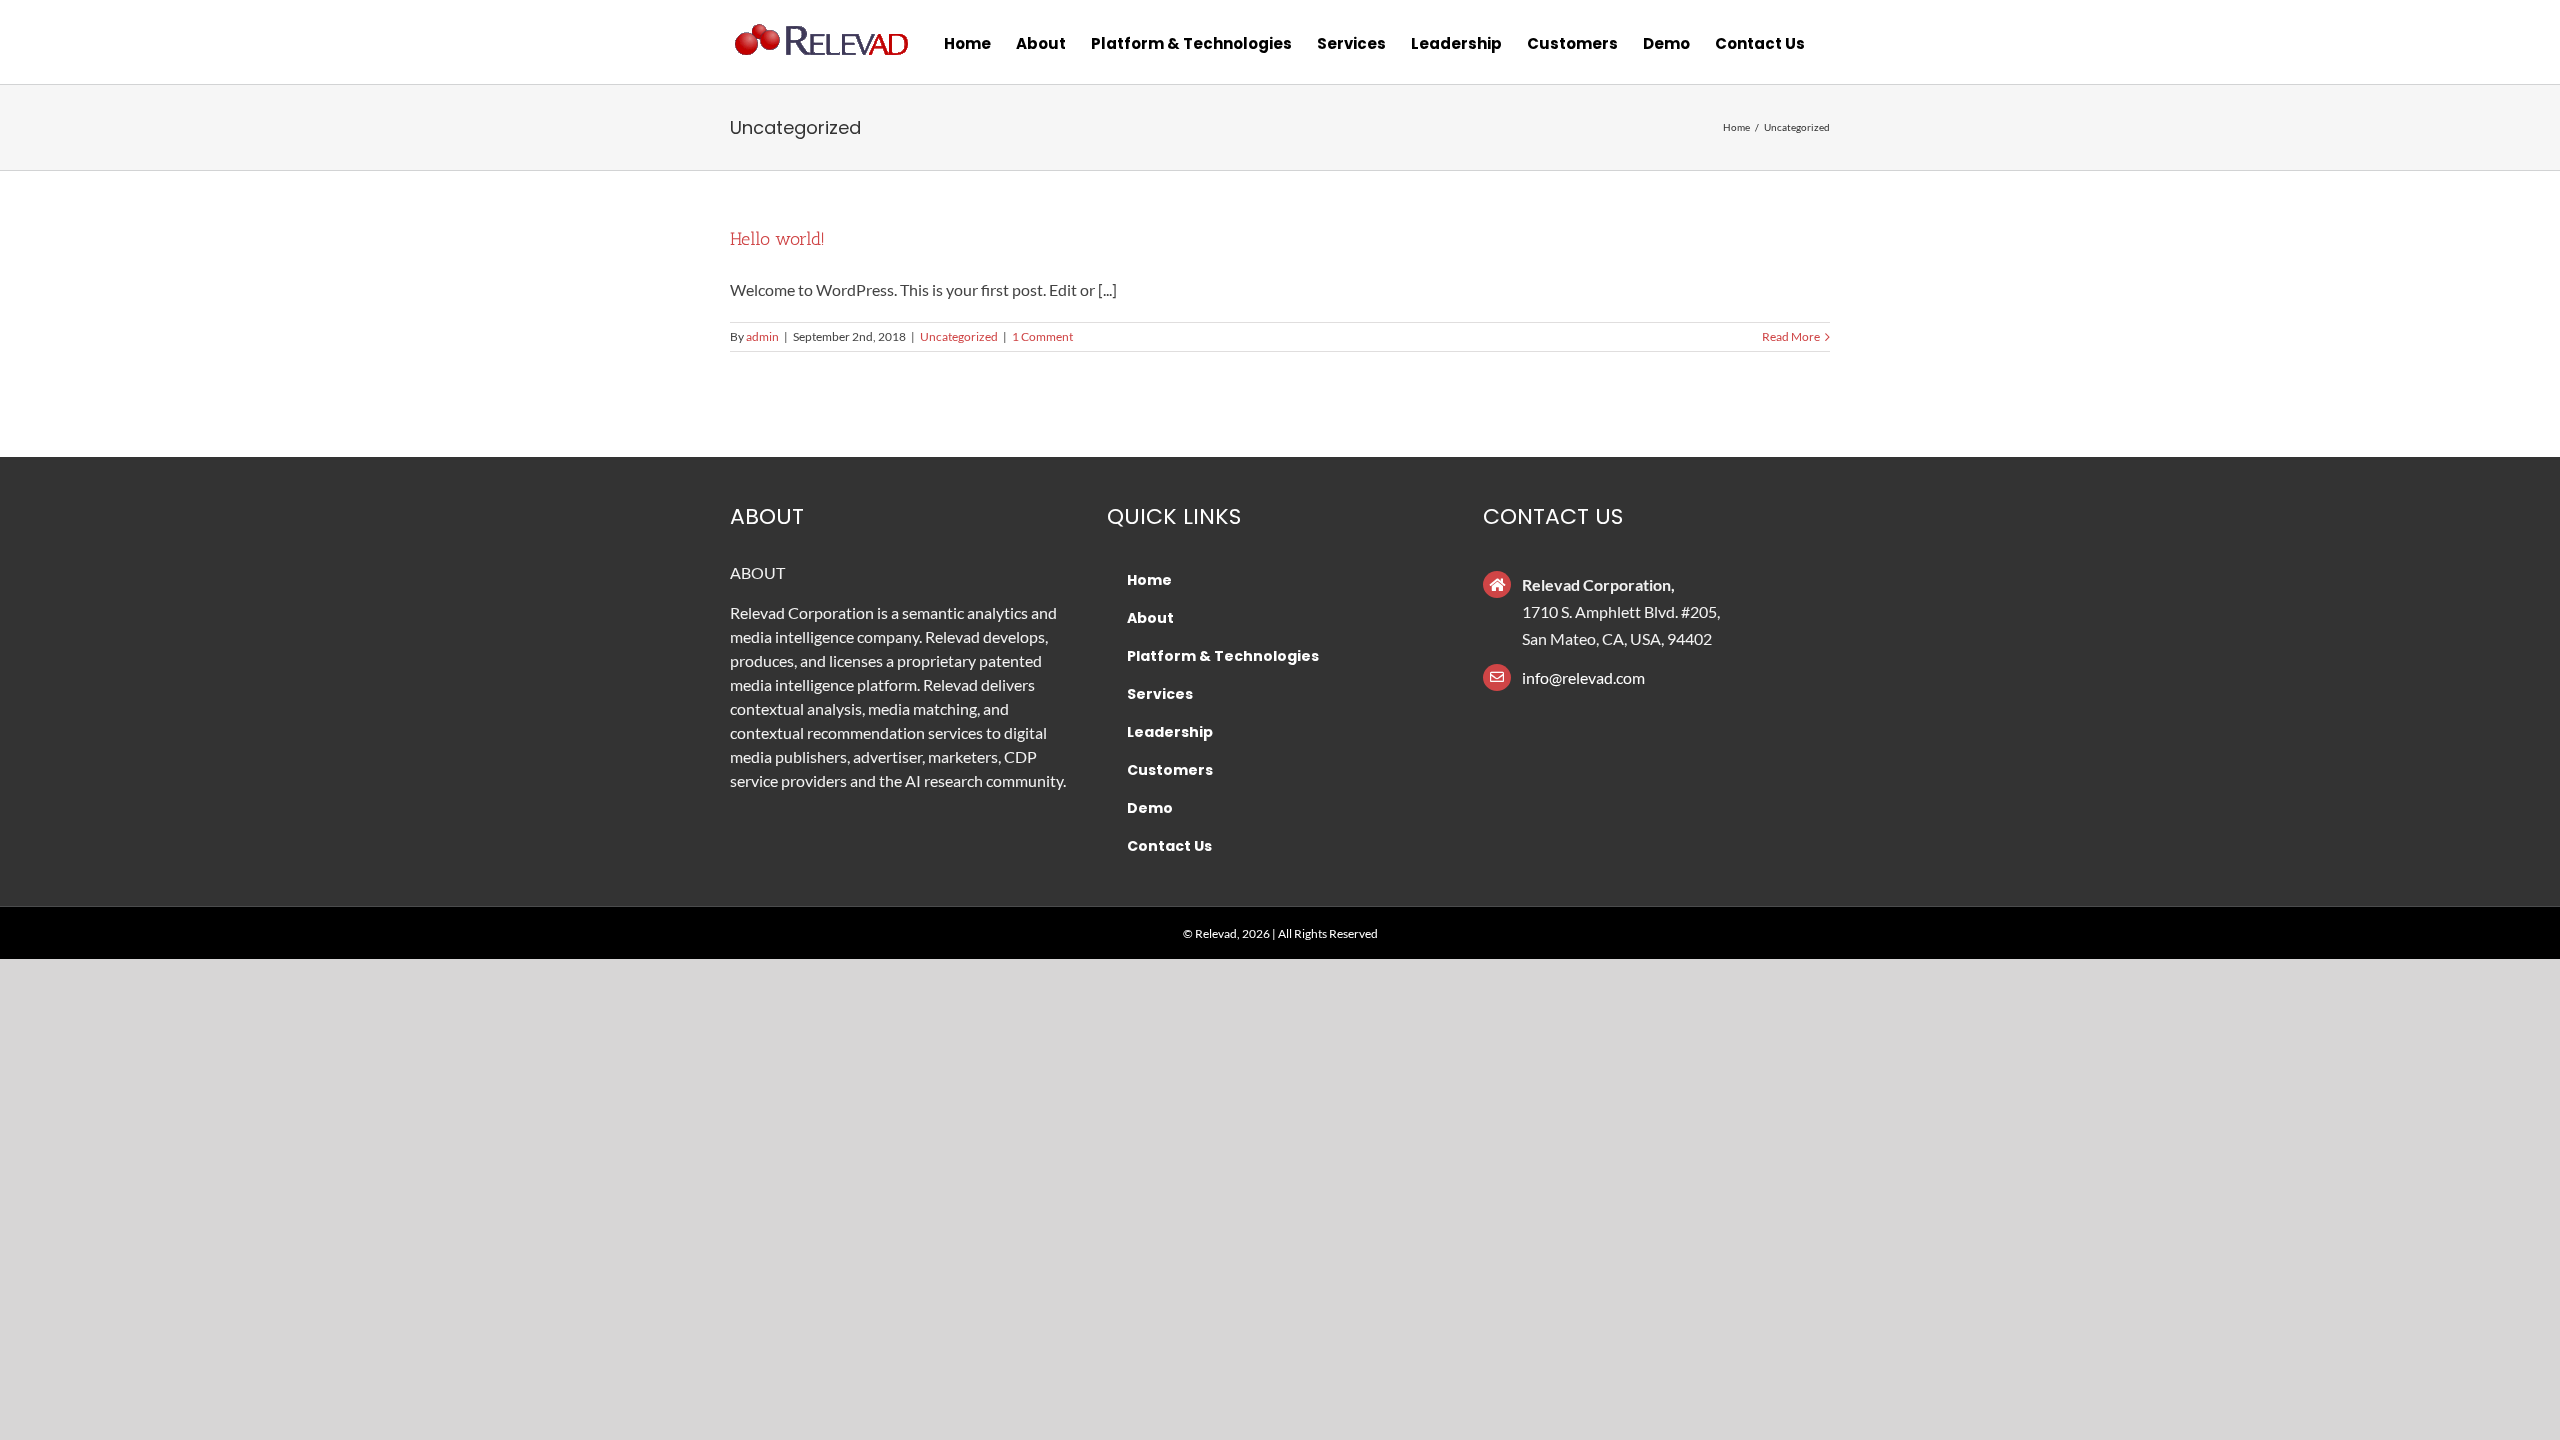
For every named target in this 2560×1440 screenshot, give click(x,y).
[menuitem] (967, 42)
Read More (1791, 336)
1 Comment (1042, 336)
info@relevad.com (1583, 677)
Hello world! (777, 239)
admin (762, 336)
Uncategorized (959, 336)
